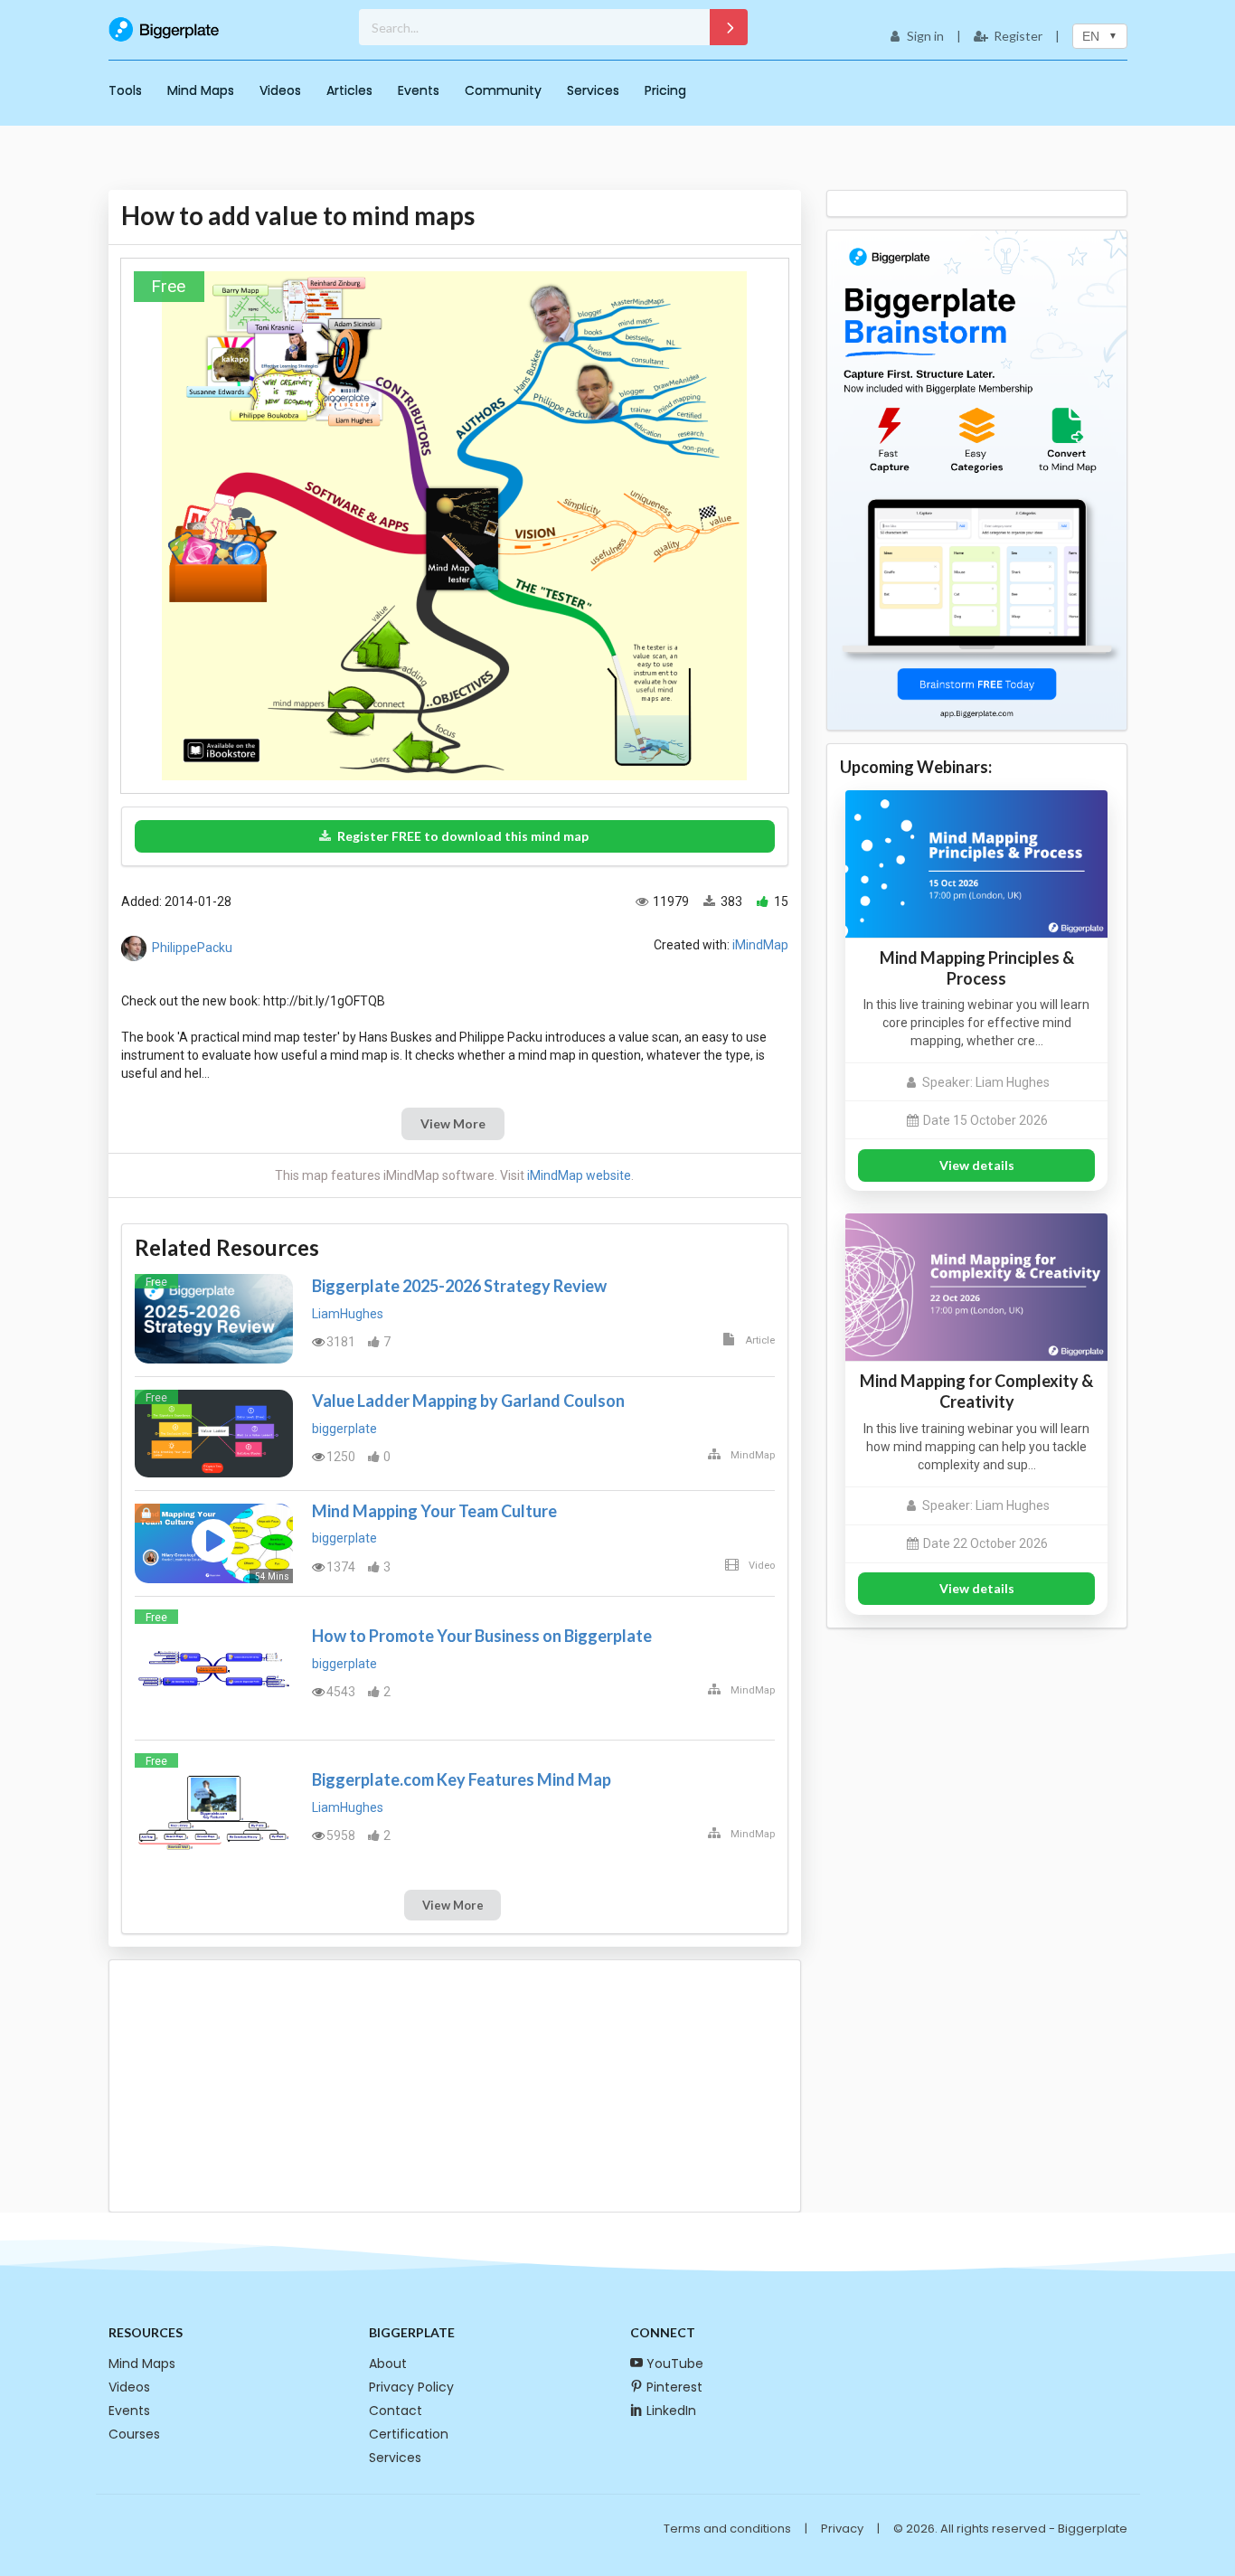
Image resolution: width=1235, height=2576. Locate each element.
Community (503, 90)
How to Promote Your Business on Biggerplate (482, 1636)
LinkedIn (671, 2411)
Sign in (925, 36)
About (388, 2364)
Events (419, 90)
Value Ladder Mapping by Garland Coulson (468, 1401)
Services (593, 90)
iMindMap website (579, 1175)
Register (1018, 36)
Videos (280, 90)
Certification (409, 2434)
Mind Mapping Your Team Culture (434, 1511)
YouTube (675, 2364)
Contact (396, 2411)
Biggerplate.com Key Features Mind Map (462, 1779)
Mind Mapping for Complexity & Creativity (976, 1391)
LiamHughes (348, 1314)
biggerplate (344, 1429)
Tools (125, 90)
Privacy (842, 2529)
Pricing (665, 90)
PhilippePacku (192, 948)
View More (453, 1123)
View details (977, 1165)
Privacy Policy (411, 2387)
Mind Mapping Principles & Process (977, 968)
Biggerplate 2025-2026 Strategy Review (459, 1286)
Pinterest (674, 2387)
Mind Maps (201, 90)
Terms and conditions (727, 2529)
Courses (134, 2434)
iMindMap (760, 945)
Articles (349, 90)
